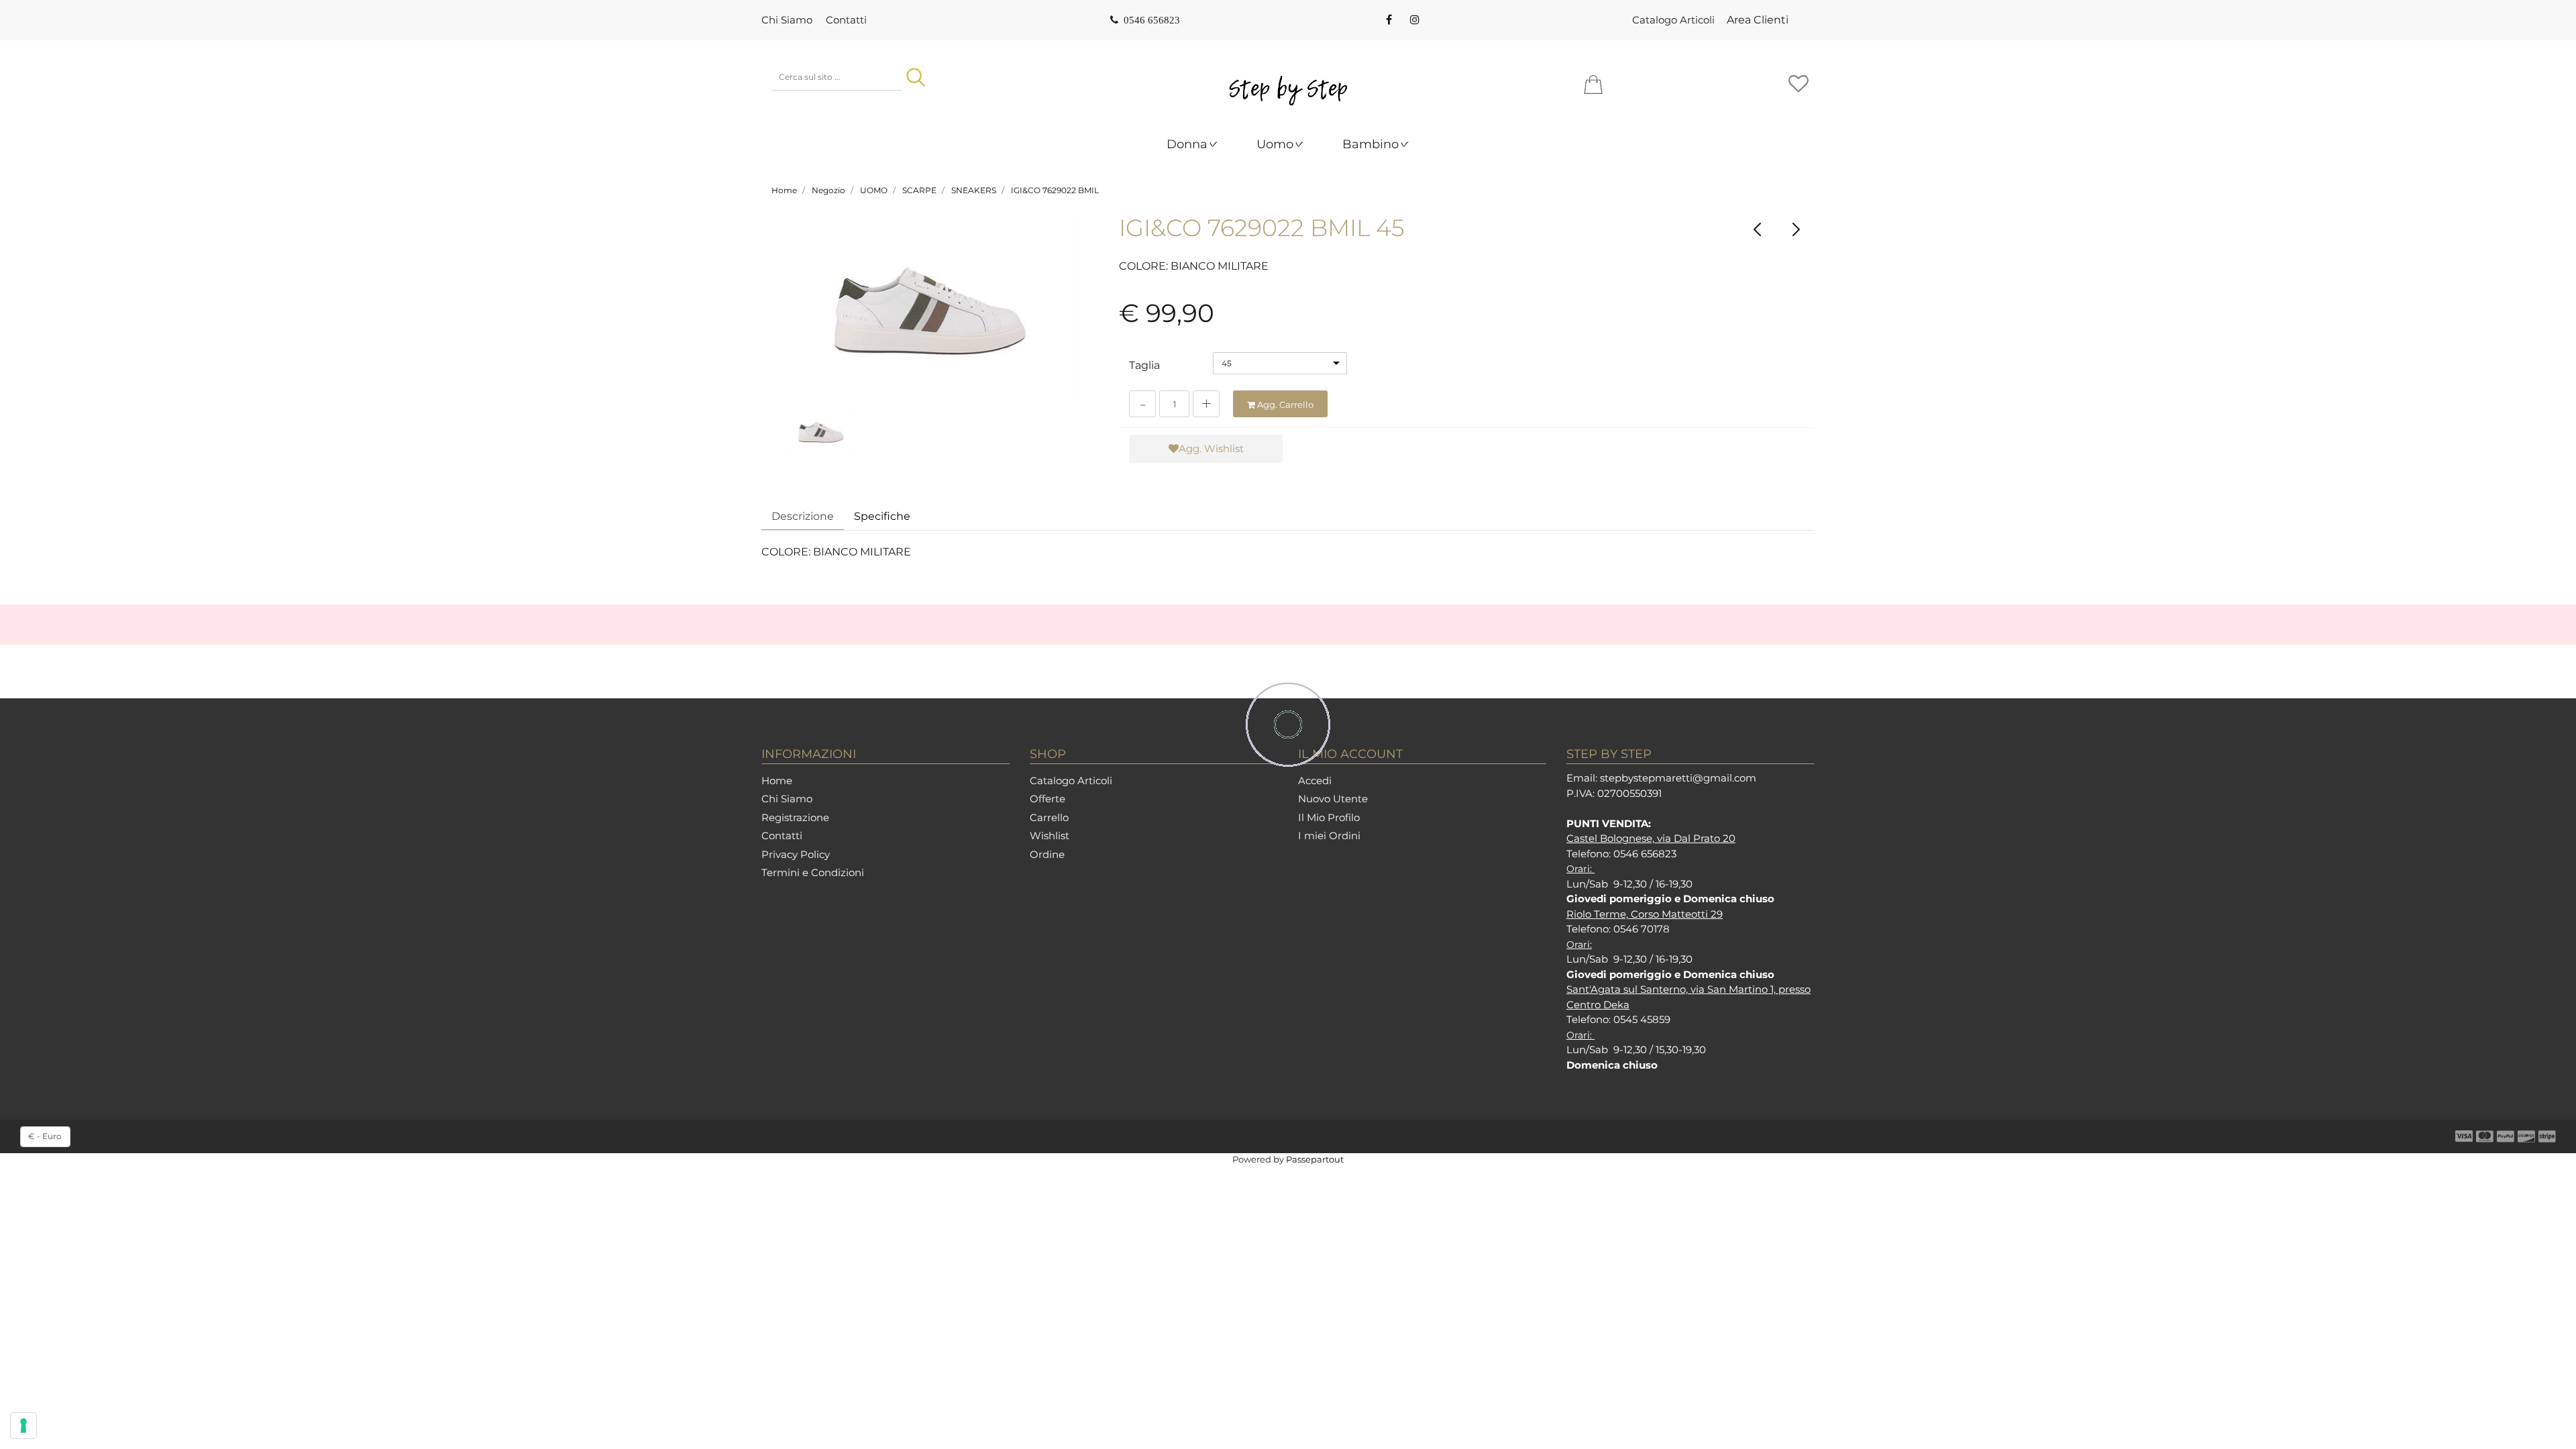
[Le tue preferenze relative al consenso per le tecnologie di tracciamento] (23, 1426)
